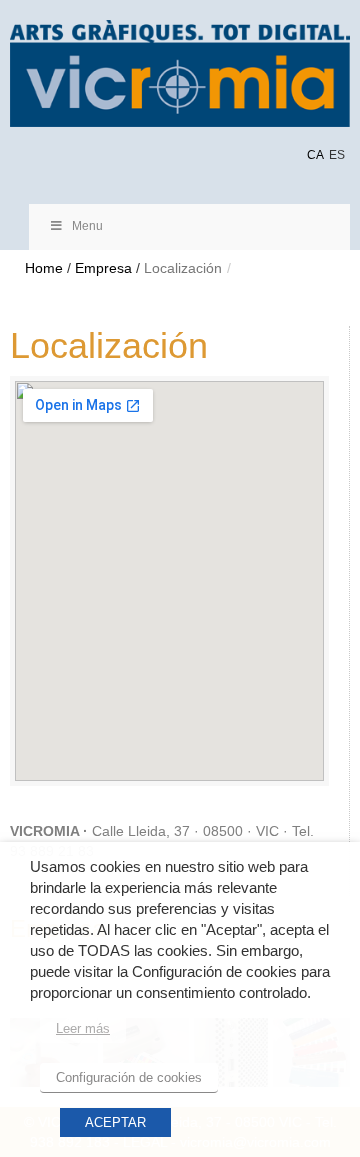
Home (44, 268)
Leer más (83, 1028)
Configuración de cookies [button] (129, 1077)
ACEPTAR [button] (115, 1122)
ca (315, 155)
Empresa (103, 268)
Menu (87, 226)
